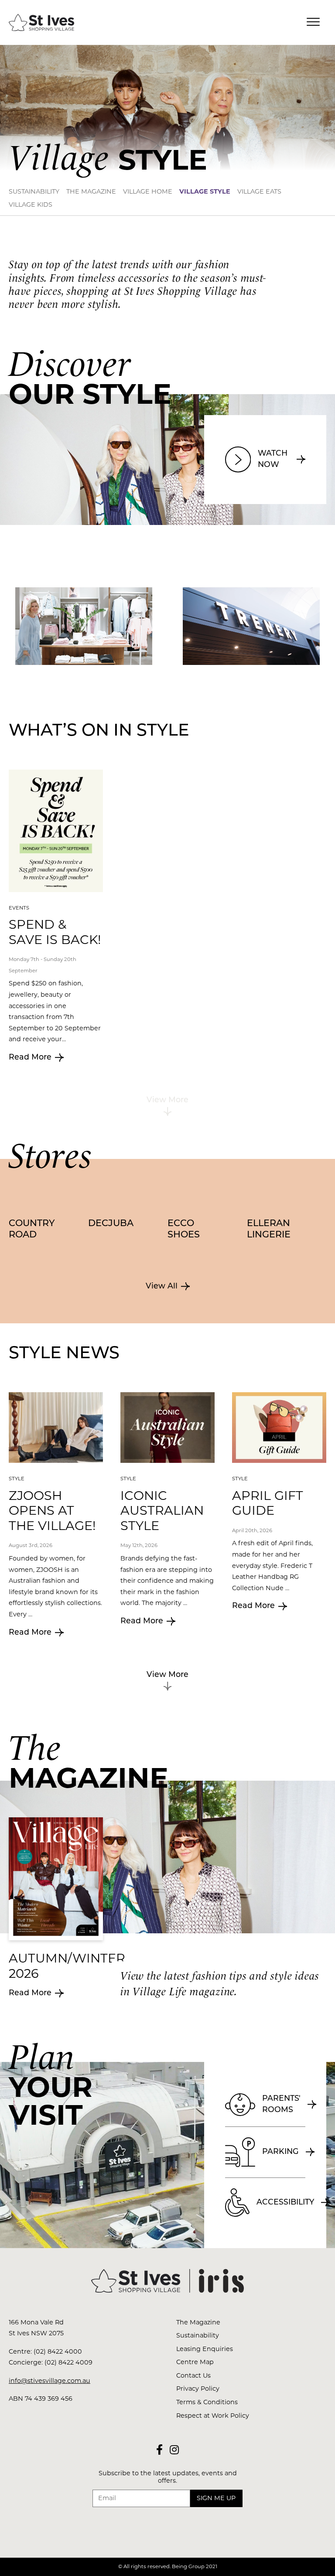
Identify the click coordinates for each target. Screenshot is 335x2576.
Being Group (188, 2566)
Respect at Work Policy (213, 2416)
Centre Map (195, 2362)
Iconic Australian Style (162, 1510)
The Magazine (91, 191)
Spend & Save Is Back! (55, 932)
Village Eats (259, 191)
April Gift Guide (268, 1503)
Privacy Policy (198, 2389)
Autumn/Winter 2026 (67, 1966)
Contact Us (193, 2375)
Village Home (148, 191)
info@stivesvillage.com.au (50, 2381)
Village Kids (31, 204)
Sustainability (34, 191)
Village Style (205, 191)
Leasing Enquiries (205, 2349)
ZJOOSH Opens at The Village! (52, 1510)
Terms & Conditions (207, 2402)
